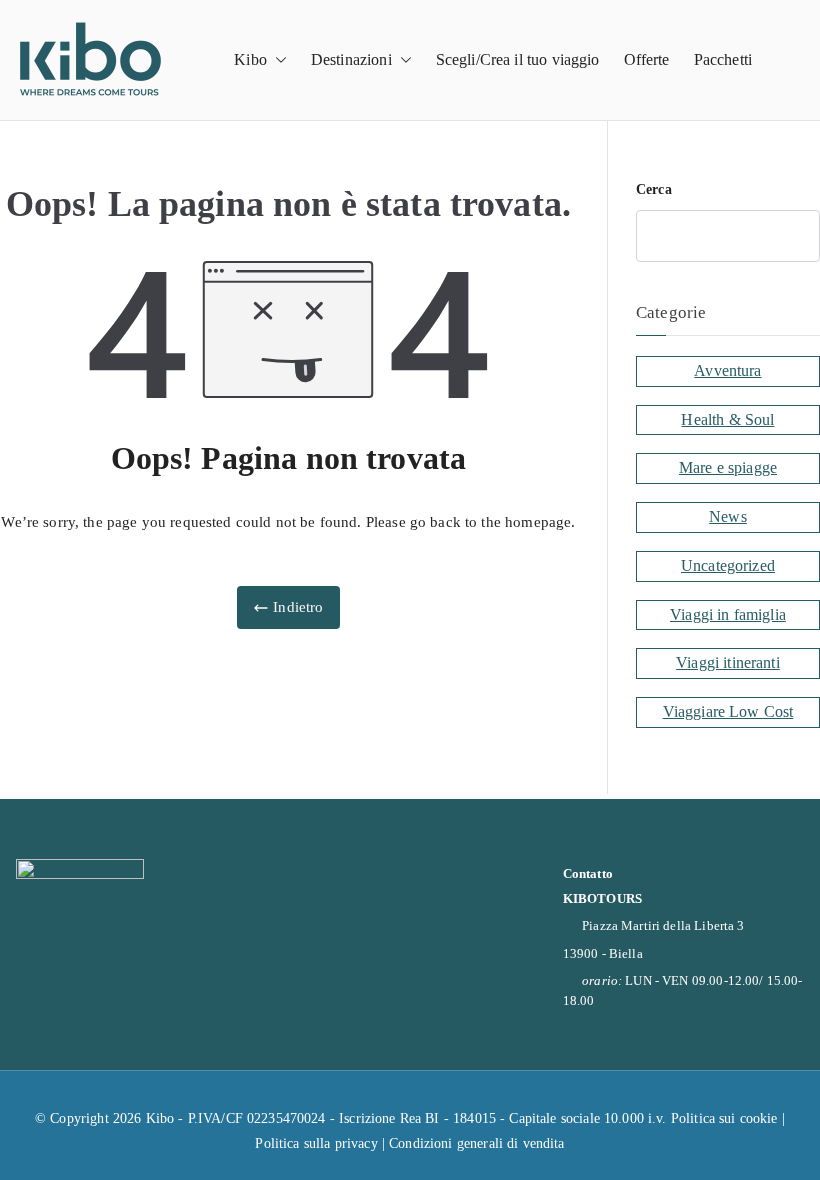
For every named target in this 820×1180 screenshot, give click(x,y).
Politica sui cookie (724, 1118)
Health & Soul (727, 419)
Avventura (727, 370)
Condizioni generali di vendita (477, 1143)
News (728, 516)
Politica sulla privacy (316, 1143)
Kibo (250, 59)
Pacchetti (723, 59)
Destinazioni (351, 59)
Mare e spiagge (728, 467)
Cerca (654, 189)
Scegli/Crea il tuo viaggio (518, 59)
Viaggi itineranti (728, 662)
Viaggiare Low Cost (728, 711)
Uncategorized (728, 565)
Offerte (647, 59)
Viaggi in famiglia (728, 614)
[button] (277, 59)
